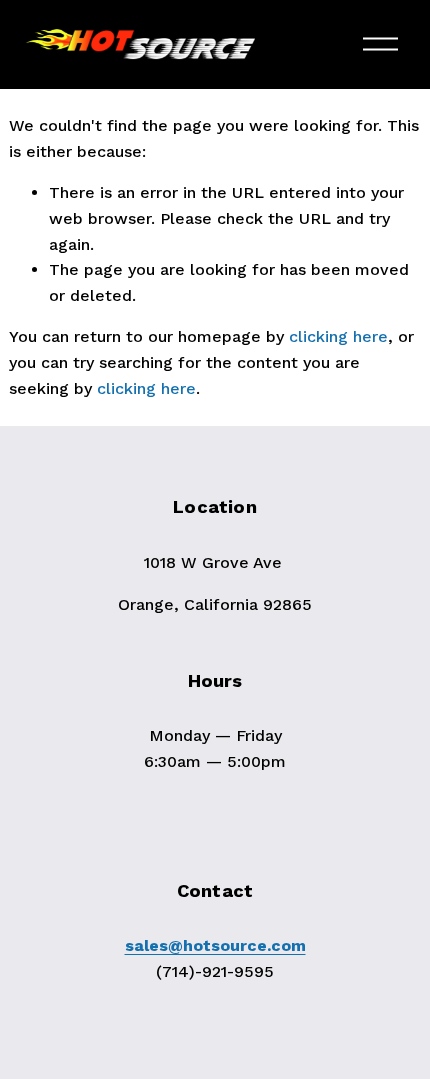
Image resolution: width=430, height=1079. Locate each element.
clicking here (338, 336)
